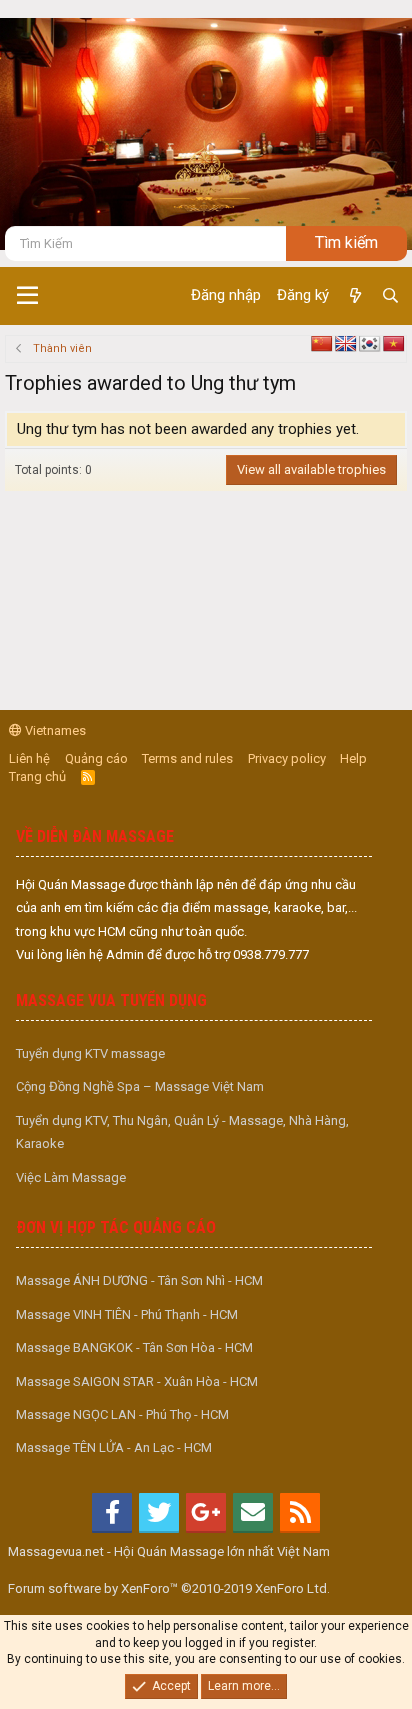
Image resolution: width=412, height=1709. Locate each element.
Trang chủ (37, 776)
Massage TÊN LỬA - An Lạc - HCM (114, 1447)
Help (353, 758)
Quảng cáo (96, 758)
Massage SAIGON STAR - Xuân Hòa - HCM (137, 1381)
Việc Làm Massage (71, 1177)
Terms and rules (187, 758)
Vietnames (54, 730)
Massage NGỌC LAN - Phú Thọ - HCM (122, 1414)
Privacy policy (287, 758)
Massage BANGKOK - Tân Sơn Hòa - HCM (134, 1347)
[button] (27, 296)
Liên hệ (29, 758)
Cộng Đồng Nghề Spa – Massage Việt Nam (140, 1086)
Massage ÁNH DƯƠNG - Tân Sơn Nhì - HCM (139, 1280)
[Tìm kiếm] (390, 296)
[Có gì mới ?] (354, 296)
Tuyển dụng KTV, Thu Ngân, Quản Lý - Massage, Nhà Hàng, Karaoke (182, 1132)
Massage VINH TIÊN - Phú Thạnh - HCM (127, 1314)
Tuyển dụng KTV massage (90, 1053)
